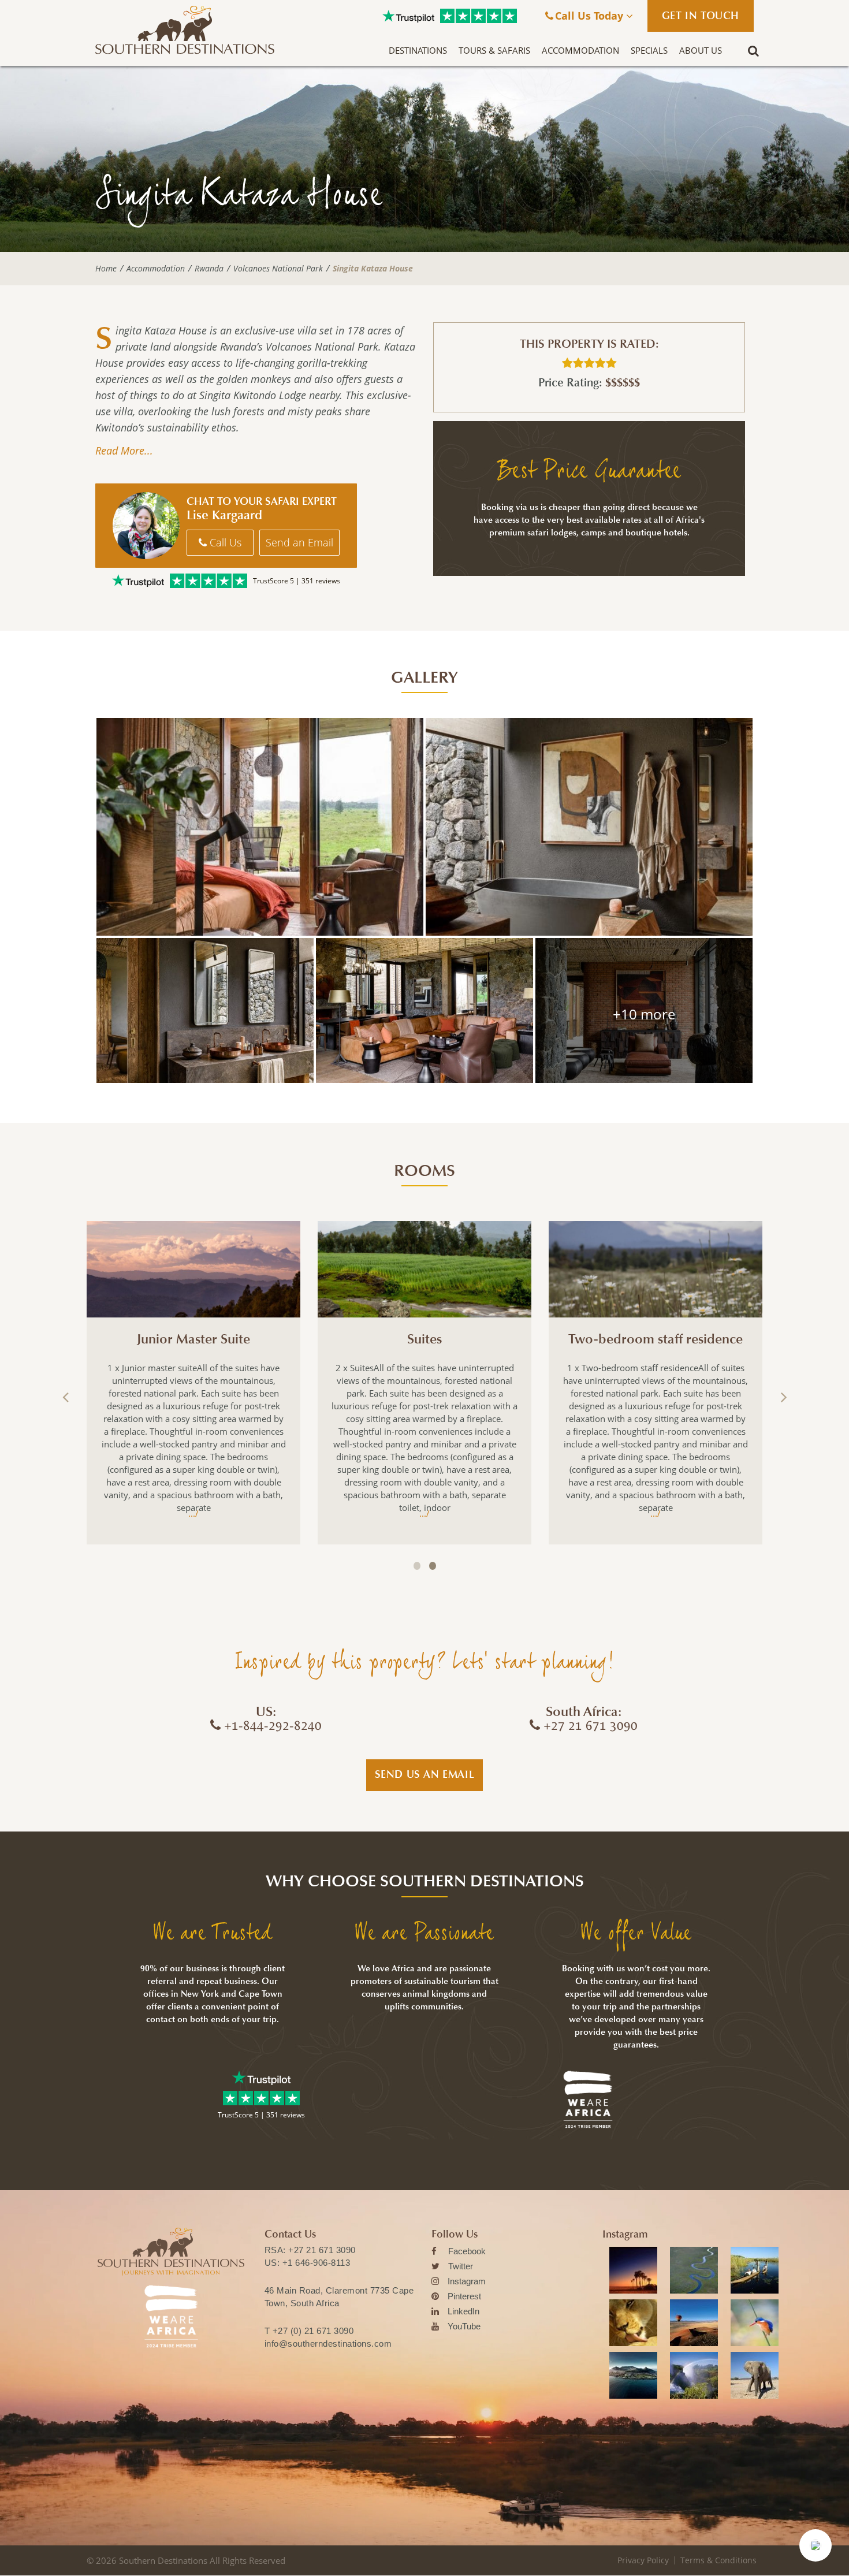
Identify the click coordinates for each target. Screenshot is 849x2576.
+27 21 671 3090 (322, 2250)
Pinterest (464, 2296)
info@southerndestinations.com (328, 2344)
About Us (701, 50)
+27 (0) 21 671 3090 (313, 2331)
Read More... (124, 451)
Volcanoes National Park (278, 269)
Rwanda (209, 269)
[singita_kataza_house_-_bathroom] (205, 1010)
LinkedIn (463, 2311)
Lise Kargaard (224, 515)
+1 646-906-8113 (316, 2263)
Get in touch (701, 16)
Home (106, 269)
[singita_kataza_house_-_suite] (260, 827)
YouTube (464, 2326)
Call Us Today (591, 16)
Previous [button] (66, 1397)
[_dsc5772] (425, 1010)
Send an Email (299, 542)
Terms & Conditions (718, 2560)
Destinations (418, 50)
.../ (193, 1513)
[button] (816, 2545)
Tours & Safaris (494, 50)
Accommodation (580, 50)
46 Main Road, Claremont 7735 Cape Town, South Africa (339, 2297)
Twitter (461, 2266)
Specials (649, 50)
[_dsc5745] (589, 827)
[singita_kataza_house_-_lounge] (644, 1010)
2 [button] (433, 1566)
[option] (193, 1383)
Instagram (467, 2281)
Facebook (467, 2251)
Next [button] (783, 1397)
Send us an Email (425, 1774)
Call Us (224, 542)
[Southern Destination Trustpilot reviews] (408, 16)
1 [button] (417, 1566)
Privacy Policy (643, 2560)
